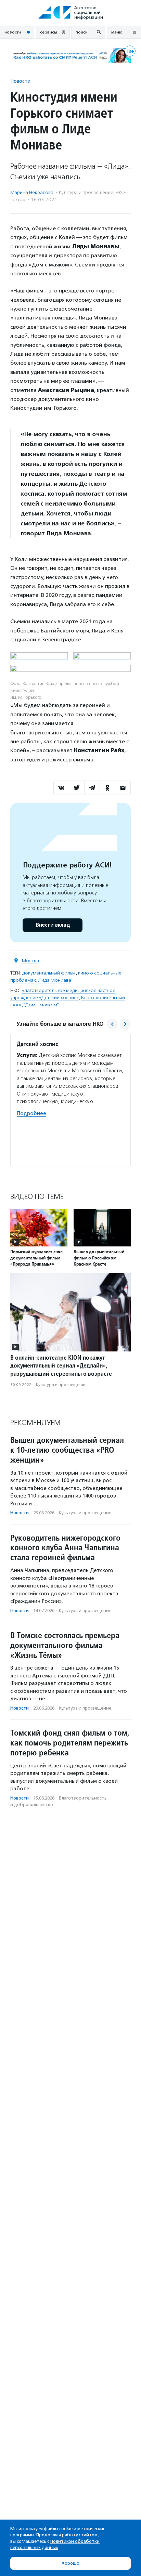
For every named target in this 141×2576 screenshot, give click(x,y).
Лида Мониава (55, 980)
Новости (20, 81)
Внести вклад (53, 925)
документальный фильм (49, 973)
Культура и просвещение (86, 192)
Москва (30, 961)
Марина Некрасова (32, 192)
